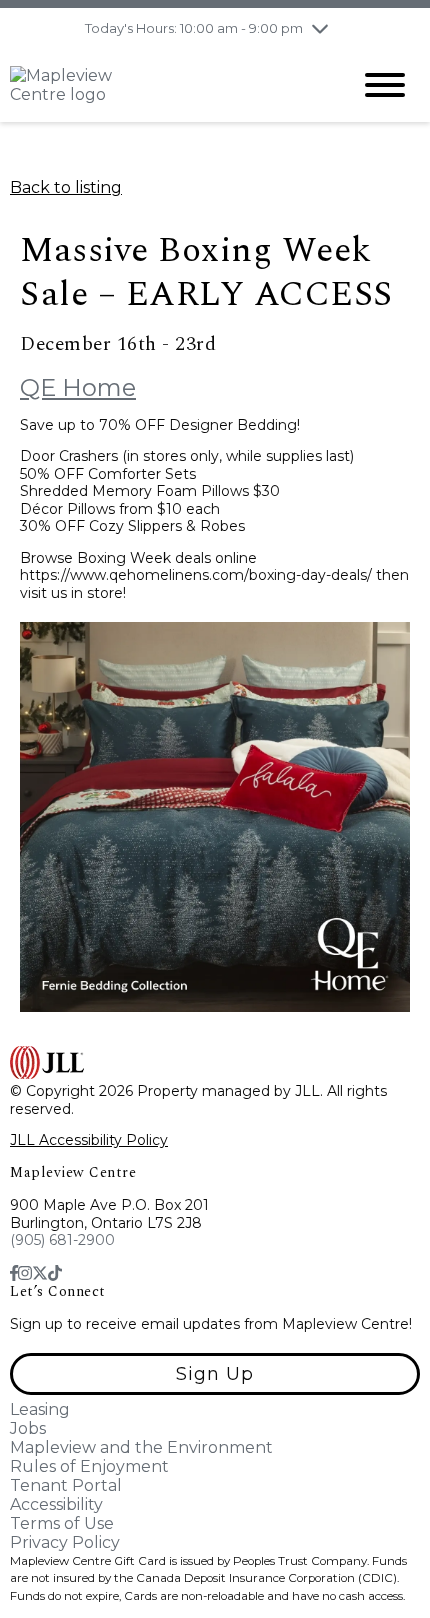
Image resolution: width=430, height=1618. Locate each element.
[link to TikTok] (55, 1273)
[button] (215, 1374)
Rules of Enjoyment (89, 1466)
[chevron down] (320, 28)
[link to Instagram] (25, 1273)
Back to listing (66, 187)
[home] (165, 85)
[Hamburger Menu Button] (385, 85)
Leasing (40, 1409)
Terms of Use (62, 1523)
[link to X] (40, 1273)
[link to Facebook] (14, 1273)
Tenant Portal (66, 1485)
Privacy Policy (65, 1542)
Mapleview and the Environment (141, 1447)
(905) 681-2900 (62, 1240)
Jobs (28, 1428)
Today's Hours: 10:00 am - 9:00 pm (194, 28)
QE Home (78, 387)
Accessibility (56, 1504)
